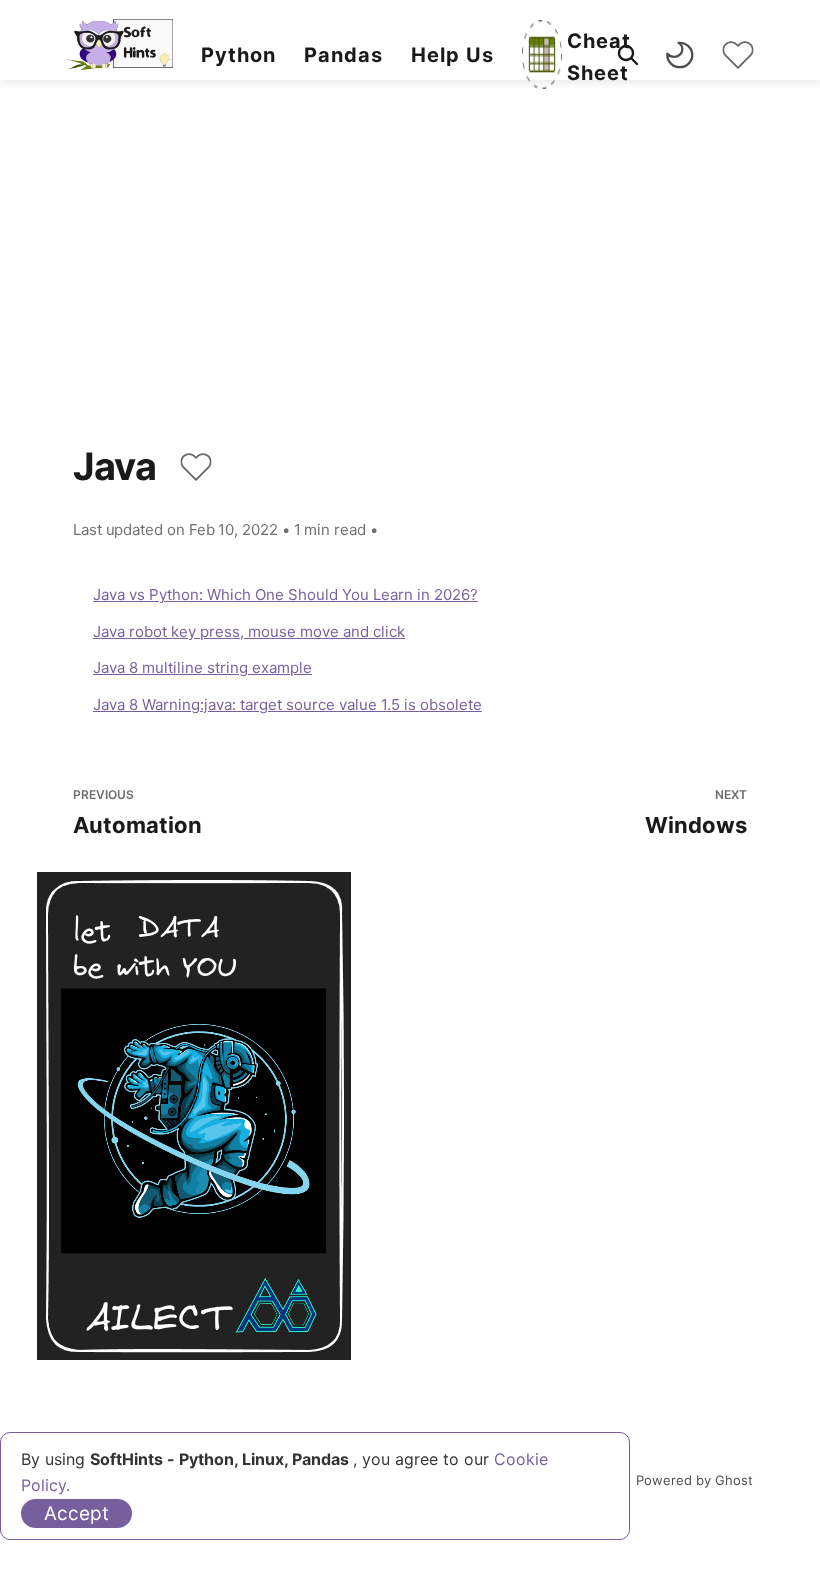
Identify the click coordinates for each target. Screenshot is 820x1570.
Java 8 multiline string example (202, 667)
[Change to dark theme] (680, 55)
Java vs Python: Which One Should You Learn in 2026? (285, 594)
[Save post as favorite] (196, 467)
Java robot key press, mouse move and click (249, 631)
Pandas (343, 55)
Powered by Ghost (694, 1480)
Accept (76, 1513)
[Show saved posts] (738, 55)
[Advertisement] (410, 290)
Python (238, 55)
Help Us (452, 55)
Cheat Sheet (599, 57)
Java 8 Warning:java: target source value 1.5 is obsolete (287, 704)
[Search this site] (628, 55)
